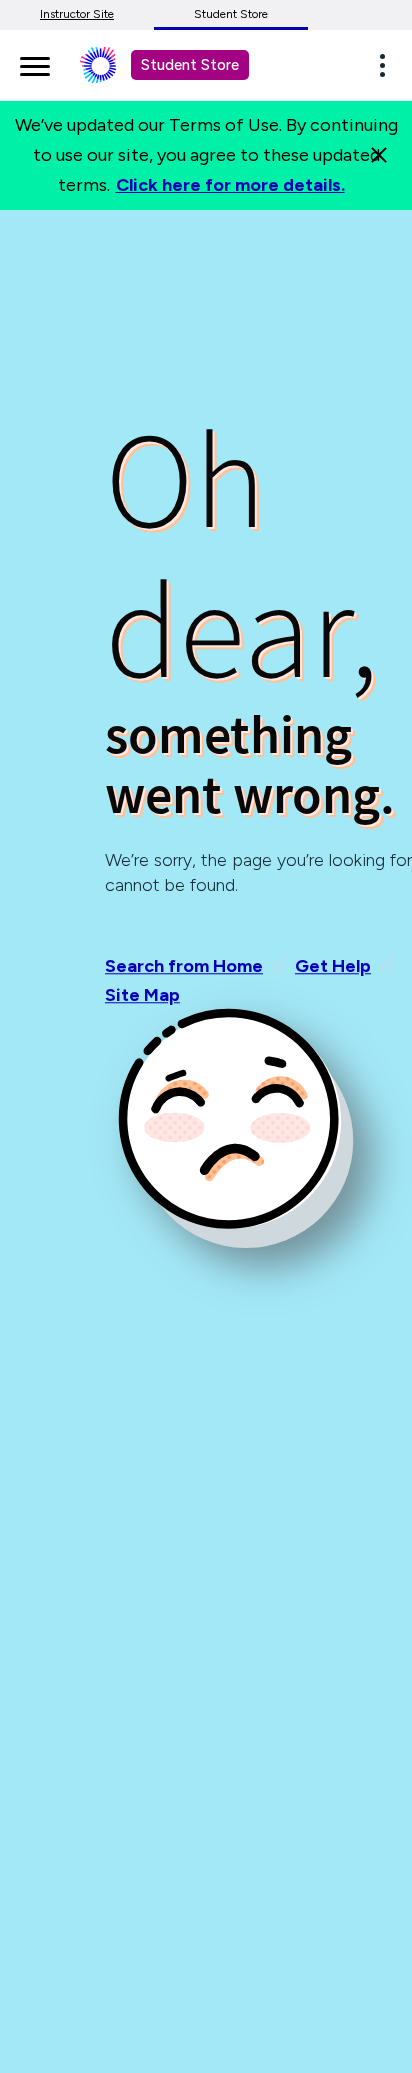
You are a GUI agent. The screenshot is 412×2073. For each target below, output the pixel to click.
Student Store (231, 14)
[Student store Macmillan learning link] (113, 65)
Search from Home (184, 966)
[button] (388, 65)
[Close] (379, 155)
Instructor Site (77, 14)
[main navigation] (35, 63)
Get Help (333, 966)
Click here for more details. (230, 185)
